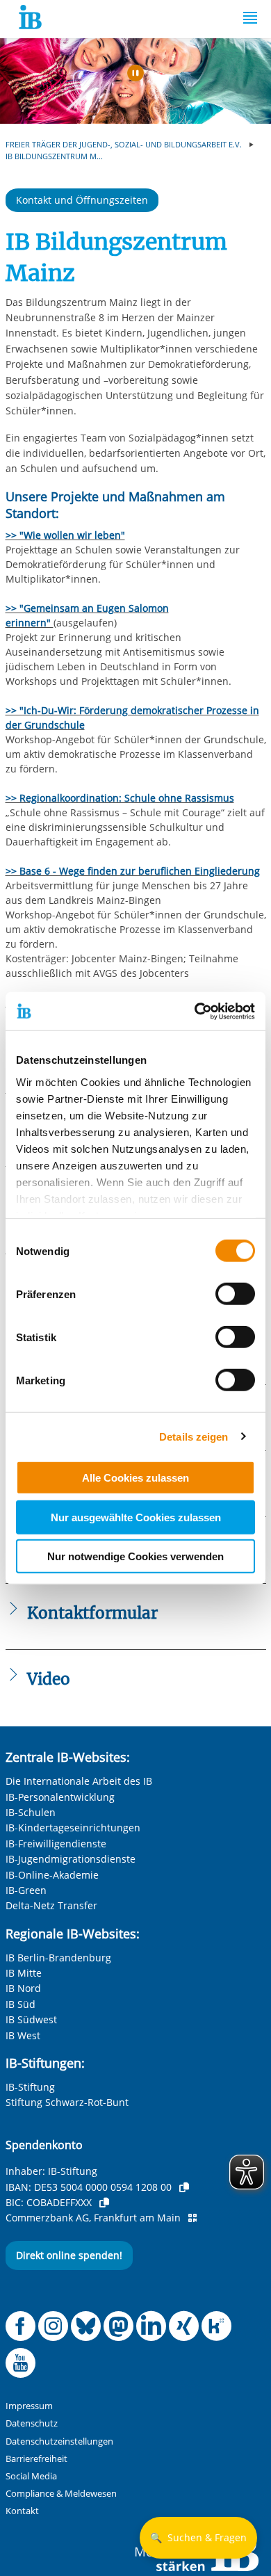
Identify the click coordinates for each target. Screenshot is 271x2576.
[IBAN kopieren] (184, 2187)
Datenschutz (32, 2423)
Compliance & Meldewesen (61, 2494)
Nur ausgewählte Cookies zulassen (136, 1517)
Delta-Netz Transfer (51, 1905)
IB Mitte (24, 1973)
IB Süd (20, 2004)
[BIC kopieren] (104, 2203)
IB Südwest (31, 2019)
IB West (23, 2035)
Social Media (31, 2476)
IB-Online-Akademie (52, 1875)
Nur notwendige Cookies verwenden (135, 1556)
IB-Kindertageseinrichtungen (73, 1828)
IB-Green (26, 1890)
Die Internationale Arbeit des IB (79, 1781)
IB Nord (23, 1988)
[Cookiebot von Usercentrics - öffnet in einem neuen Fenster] (195, 1011)
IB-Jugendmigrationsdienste (71, 1859)
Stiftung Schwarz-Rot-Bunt (67, 2102)
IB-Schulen (31, 1812)
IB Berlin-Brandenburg (58, 1958)
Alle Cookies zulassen (135, 1478)
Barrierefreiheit (36, 2459)
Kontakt (22, 2511)
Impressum (29, 2406)
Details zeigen (194, 1436)
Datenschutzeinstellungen (59, 2441)
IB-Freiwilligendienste (56, 1844)
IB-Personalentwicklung (60, 1797)
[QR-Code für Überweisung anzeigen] (192, 2218)
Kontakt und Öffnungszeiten (82, 200)
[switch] (235, 1294)
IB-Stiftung (30, 2087)
